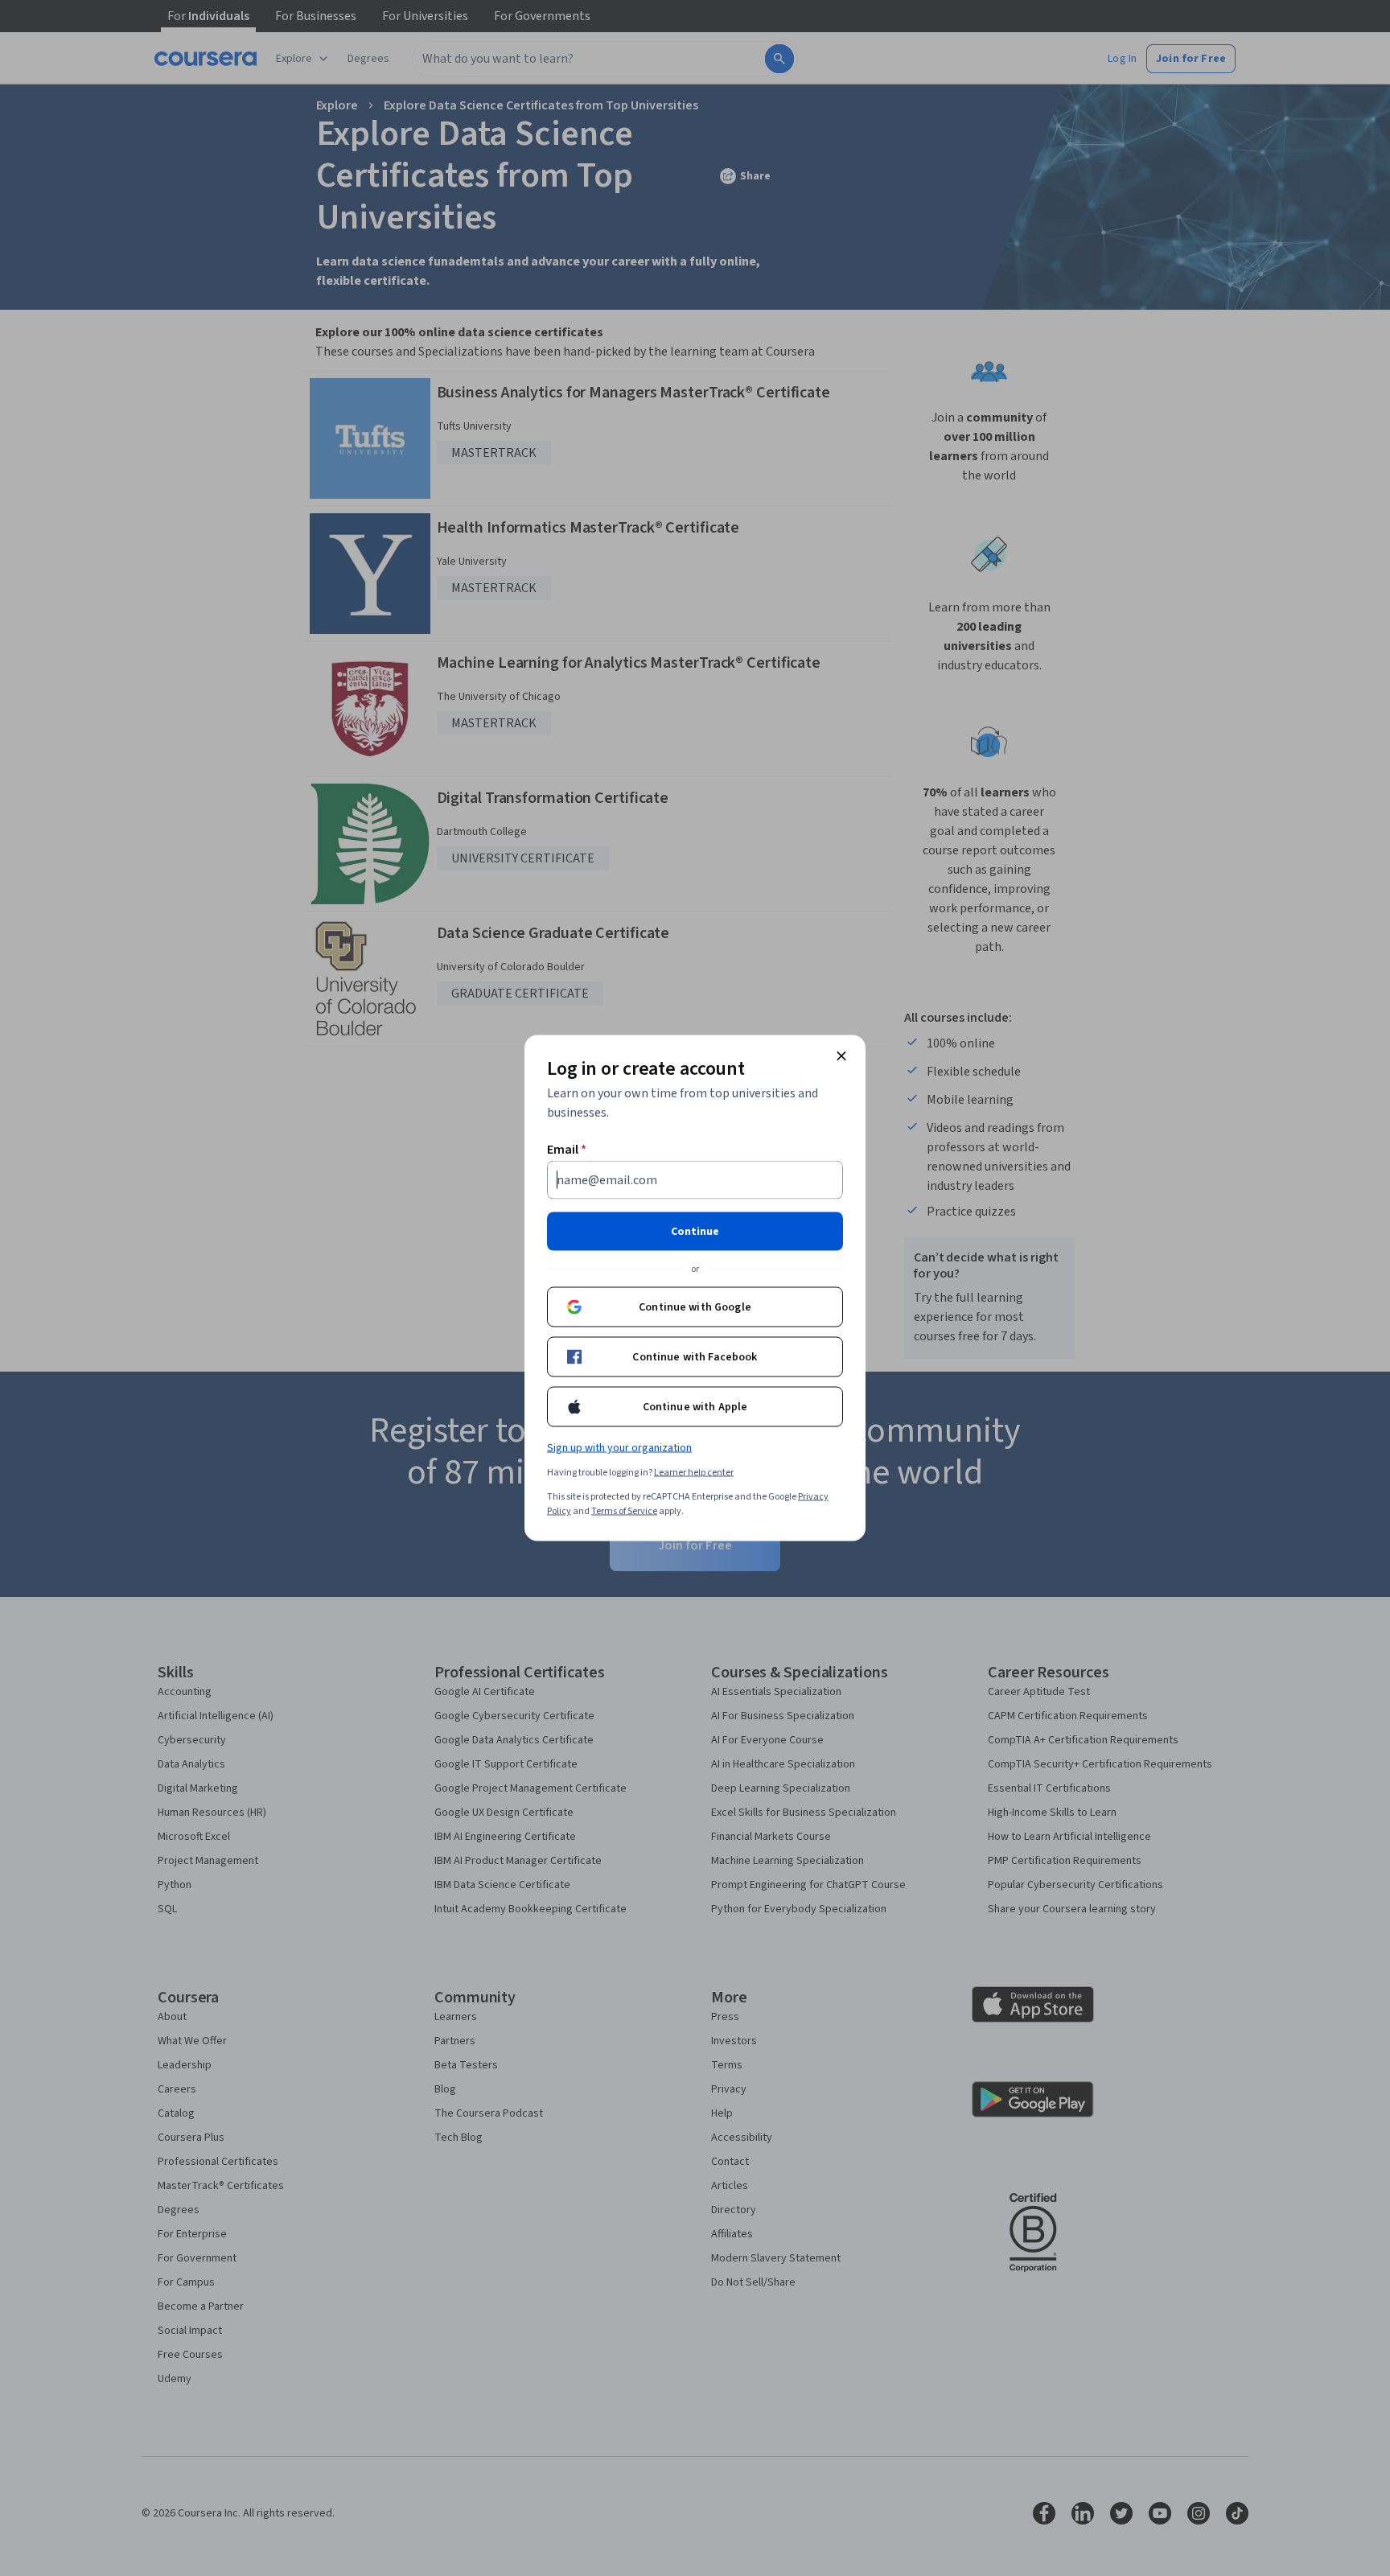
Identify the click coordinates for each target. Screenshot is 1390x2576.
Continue (695, 1232)
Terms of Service (624, 1511)
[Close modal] (841, 1056)
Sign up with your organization (619, 1448)
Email (567, 1150)
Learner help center (694, 1473)
